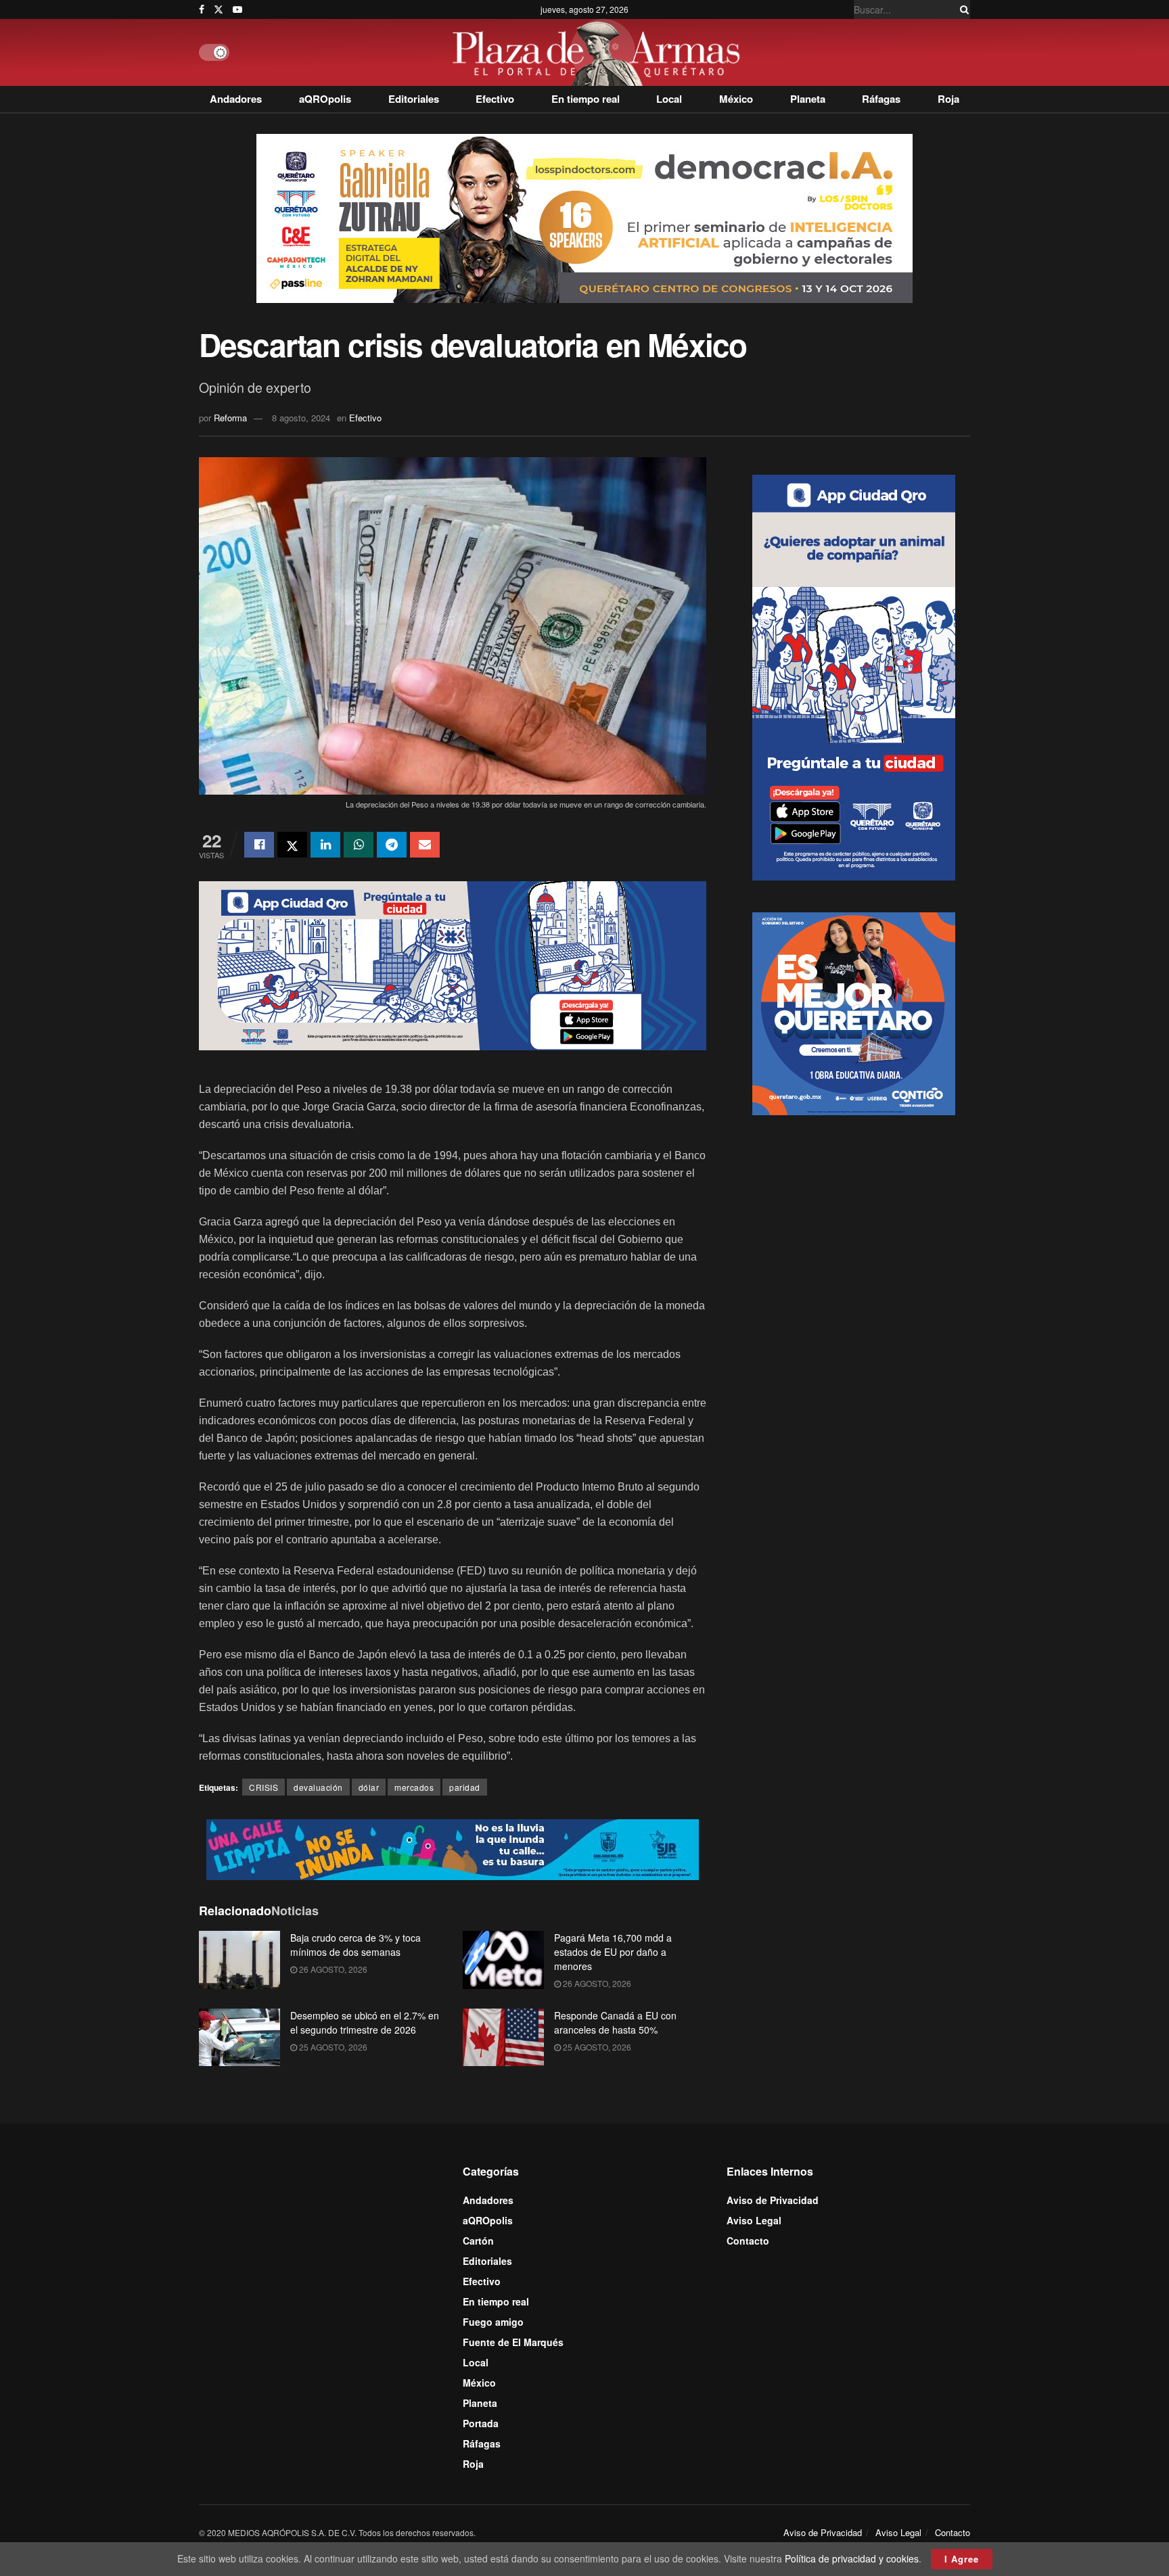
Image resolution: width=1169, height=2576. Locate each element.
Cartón (478, 2241)
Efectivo (495, 99)
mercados (414, 1787)
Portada (481, 2423)
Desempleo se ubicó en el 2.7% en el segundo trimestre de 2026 (365, 2022)
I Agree (962, 2559)
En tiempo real (586, 99)
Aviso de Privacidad (773, 2200)
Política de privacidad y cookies (852, 2558)
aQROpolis (325, 99)
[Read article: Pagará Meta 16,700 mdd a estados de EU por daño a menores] (503, 1960)
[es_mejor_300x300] (854, 1012)
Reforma (230, 418)
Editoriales (414, 99)
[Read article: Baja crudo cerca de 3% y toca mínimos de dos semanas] (239, 1960)
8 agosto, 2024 (301, 418)
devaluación (318, 1787)
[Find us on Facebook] (202, 9)
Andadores (236, 99)
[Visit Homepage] (600, 52)
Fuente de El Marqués (513, 2342)
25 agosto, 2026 (332, 2047)
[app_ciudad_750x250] (453, 964)
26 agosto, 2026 (332, 1969)
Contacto (748, 2241)
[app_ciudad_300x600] (854, 676)
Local (669, 99)
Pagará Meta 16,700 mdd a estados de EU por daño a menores (613, 1952)
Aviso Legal (754, 2220)
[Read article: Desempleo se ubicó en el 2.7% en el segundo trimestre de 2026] (239, 2038)
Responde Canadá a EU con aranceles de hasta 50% (615, 2022)
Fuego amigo (493, 2322)
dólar (369, 1787)
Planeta (808, 99)
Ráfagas (881, 99)
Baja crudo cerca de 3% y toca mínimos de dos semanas (356, 1945)
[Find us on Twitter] (219, 9)
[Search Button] (962, 9)
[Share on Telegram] (392, 845)
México (736, 99)
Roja (948, 99)
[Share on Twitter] (292, 845)
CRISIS (263, 1787)
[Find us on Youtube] (237, 9)
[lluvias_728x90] (453, 1848)
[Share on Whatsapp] (359, 845)
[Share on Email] (425, 845)
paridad (465, 1787)
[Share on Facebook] (259, 845)
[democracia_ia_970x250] (584, 217)
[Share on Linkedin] (325, 845)
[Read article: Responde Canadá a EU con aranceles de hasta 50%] (503, 2038)
